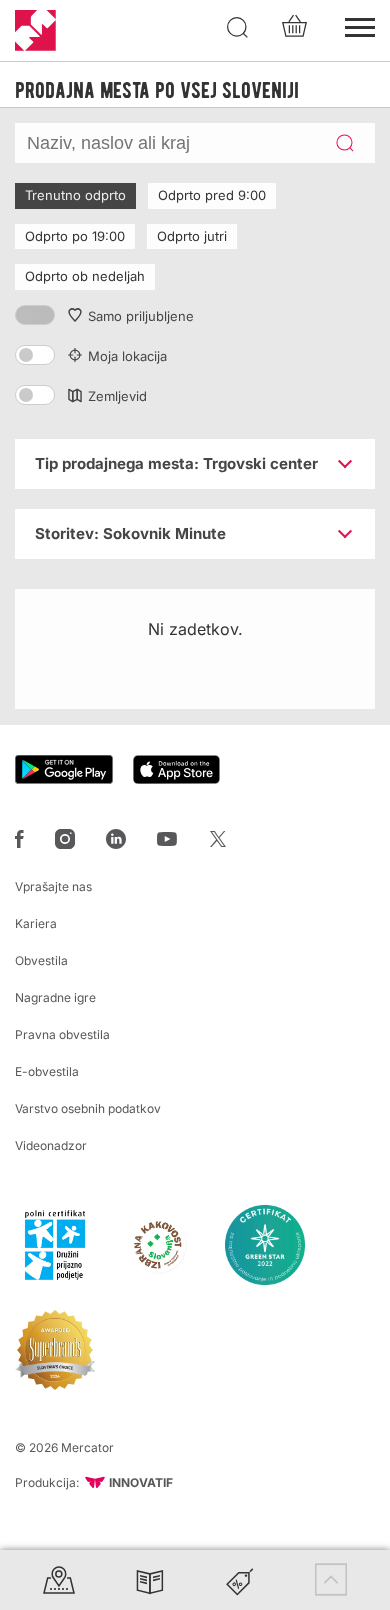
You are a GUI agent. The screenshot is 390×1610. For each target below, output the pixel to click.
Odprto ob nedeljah (85, 276)
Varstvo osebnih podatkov (88, 1108)
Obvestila (41, 960)
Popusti (240, 1579)
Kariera (36, 923)
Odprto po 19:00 (75, 236)
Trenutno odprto (75, 195)
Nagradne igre (55, 997)
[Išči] (238, 28)
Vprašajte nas (53, 886)
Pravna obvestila (62, 1034)
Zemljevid (117, 396)
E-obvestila (47, 1071)
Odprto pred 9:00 (212, 195)
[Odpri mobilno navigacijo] (360, 25)
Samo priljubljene (141, 316)
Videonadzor (51, 1145)
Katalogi (150, 1579)
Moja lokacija (127, 356)
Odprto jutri (192, 236)
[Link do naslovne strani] (35, 30)
